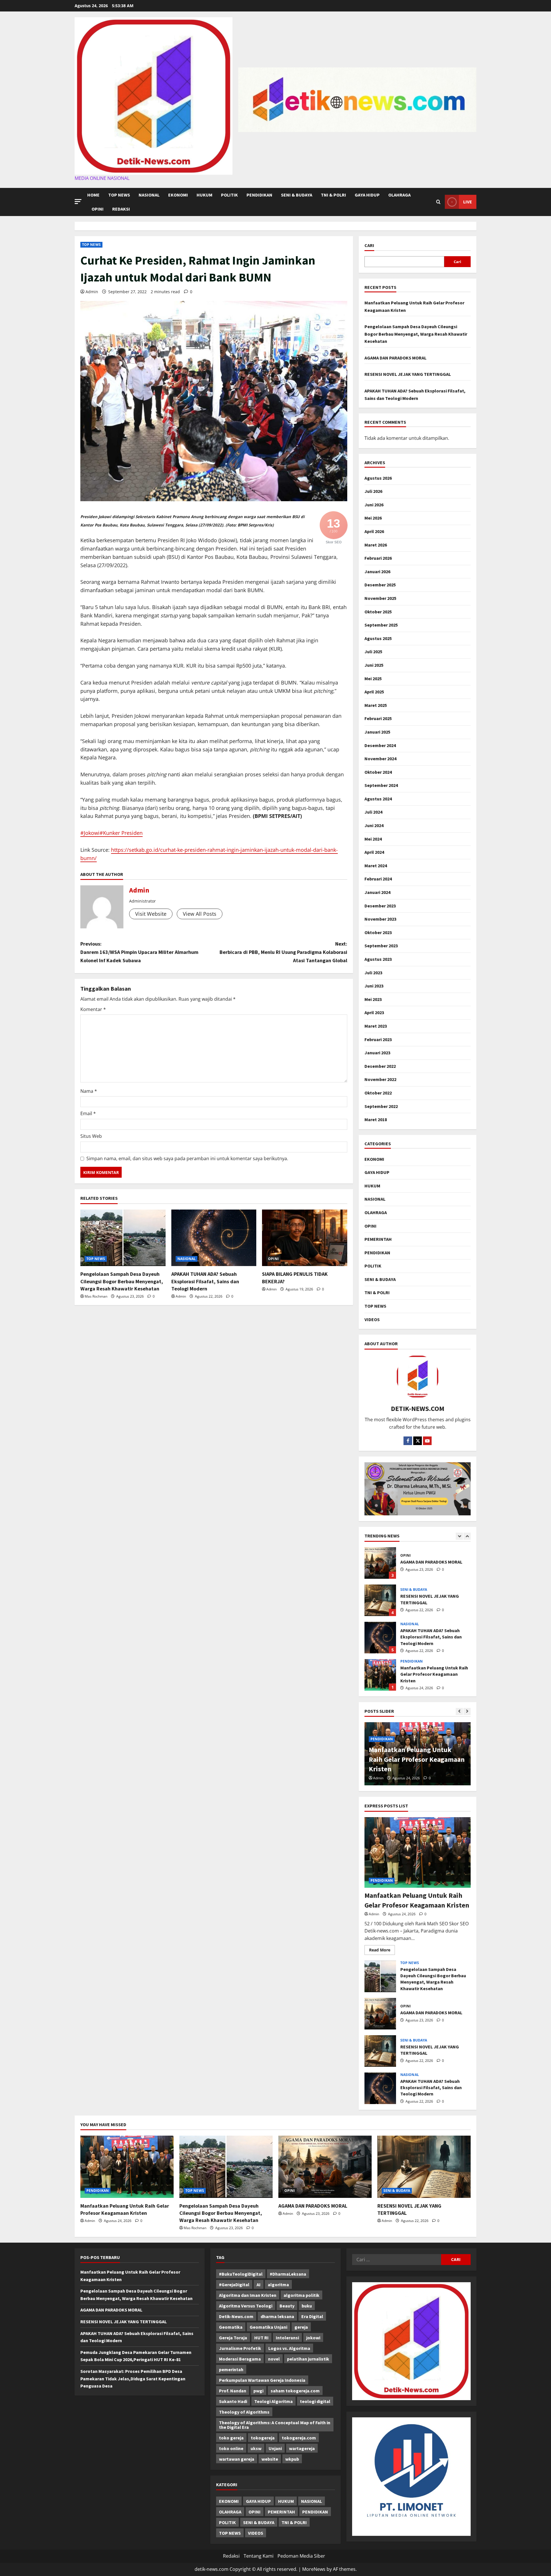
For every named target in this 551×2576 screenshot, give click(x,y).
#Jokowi (90, 833)
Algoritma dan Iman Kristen (248, 2295)
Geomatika (231, 2327)
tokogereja (263, 2438)
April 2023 (374, 1012)
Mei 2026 (373, 518)
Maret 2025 (376, 705)
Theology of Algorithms (244, 2412)
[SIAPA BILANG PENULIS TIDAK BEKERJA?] (305, 1238)
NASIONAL (149, 195)
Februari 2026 (378, 558)
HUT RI (261, 2338)
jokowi (313, 2338)
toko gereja (231, 2438)
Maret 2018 (376, 1119)
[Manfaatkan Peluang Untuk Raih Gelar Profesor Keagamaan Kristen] (418, 1853)
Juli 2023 (373, 973)
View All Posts (200, 914)
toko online (231, 2448)
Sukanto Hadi (233, 2401)
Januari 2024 (377, 892)
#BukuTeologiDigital (241, 2274)
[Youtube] (427, 1441)
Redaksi (121, 209)
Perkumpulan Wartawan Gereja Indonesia (262, 2380)
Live (468, 202)
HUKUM (204, 195)
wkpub (292, 2459)
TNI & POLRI (333, 195)
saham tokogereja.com (295, 2391)
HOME (93, 195)
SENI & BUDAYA (297, 195)
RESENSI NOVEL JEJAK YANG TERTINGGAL (408, 374)
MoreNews (314, 2569)
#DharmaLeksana (288, 2274)
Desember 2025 (380, 585)
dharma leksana (277, 2316)
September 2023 (381, 946)
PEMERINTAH (378, 1239)
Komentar (93, 1009)
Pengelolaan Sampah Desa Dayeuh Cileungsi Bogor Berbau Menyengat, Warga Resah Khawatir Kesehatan (122, 1281)
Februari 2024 (378, 879)
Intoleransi (287, 2338)
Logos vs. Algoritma (289, 2348)
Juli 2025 (373, 652)
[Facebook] (408, 1441)
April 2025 (374, 692)
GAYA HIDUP (367, 195)
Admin (92, 292)
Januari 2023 (377, 1053)
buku (307, 2306)
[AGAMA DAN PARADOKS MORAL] (325, 2167)
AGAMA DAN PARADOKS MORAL (395, 358)
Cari (369, 245)
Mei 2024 (373, 839)
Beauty (287, 2306)
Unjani (275, 2448)
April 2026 (374, 531)
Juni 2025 (374, 665)
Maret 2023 (376, 1026)
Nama (89, 1091)
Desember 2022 (380, 1066)
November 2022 (380, 1079)
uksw (256, 2448)
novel (274, 2359)
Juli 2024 (373, 812)
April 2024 (374, 852)
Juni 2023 (374, 986)
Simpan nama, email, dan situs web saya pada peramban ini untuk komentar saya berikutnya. (187, 1158)
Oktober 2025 (378, 612)
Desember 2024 (380, 745)
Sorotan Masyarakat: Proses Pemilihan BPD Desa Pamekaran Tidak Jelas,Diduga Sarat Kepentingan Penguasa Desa (133, 2378)
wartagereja (302, 2448)
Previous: (139, 952)
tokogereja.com (299, 2438)
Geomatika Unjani (268, 2327)
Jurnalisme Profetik (240, 2348)
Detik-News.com (236, 2316)
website (270, 2459)
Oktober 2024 (378, 772)
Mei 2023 (373, 999)
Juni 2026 (374, 505)
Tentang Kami (259, 2556)
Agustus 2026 (378, 478)
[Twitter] (418, 1441)
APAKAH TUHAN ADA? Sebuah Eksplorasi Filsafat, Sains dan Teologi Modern (205, 1281)
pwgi (258, 2391)
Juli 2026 (373, 491)
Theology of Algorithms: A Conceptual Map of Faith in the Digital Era (275, 2425)
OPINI (98, 209)
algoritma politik (301, 2295)
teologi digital (315, 2401)
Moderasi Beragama (240, 2359)
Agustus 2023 (378, 959)
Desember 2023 (380, 906)
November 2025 (380, 598)
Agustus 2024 (378, 799)
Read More (382, 1951)
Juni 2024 (374, 825)
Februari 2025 (378, 718)
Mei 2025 (373, 678)
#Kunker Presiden (121, 833)
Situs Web (91, 1136)
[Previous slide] (459, 1536)
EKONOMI (178, 195)
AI (259, 2285)
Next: (283, 952)
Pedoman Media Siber (301, 2556)
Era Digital (312, 2316)
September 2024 (381, 785)
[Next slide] (467, 1536)
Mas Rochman (96, 1296)
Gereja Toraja (233, 2338)
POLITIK (229, 195)
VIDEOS (372, 1319)
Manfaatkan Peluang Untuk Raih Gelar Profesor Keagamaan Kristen (380, 1638)
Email (88, 1113)
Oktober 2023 (378, 932)
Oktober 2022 (378, 1093)
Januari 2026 (377, 571)
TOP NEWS (119, 195)
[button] (78, 202)
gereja (301, 2327)
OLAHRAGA (399, 195)
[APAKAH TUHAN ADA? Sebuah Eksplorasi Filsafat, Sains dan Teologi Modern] (214, 1238)
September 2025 (381, 625)
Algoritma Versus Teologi (246, 2306)
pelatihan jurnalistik (308, 2359)
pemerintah (231, 2369)
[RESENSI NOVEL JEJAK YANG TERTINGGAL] (424, 2167)
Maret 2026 (376, 545)
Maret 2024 (376, 866)
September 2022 (381, 1106)
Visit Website (151, 914)
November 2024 (380, 759)
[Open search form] (438, 202)
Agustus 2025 (378, 638)
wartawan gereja (237, 2459)
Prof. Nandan (233, 2391)
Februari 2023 (378, 1039)
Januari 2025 (377, 732)
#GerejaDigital (234, 2285)
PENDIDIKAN (259, 195)
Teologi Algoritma (273, 2401)
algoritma (278, 2285)
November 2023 (380, 919)
